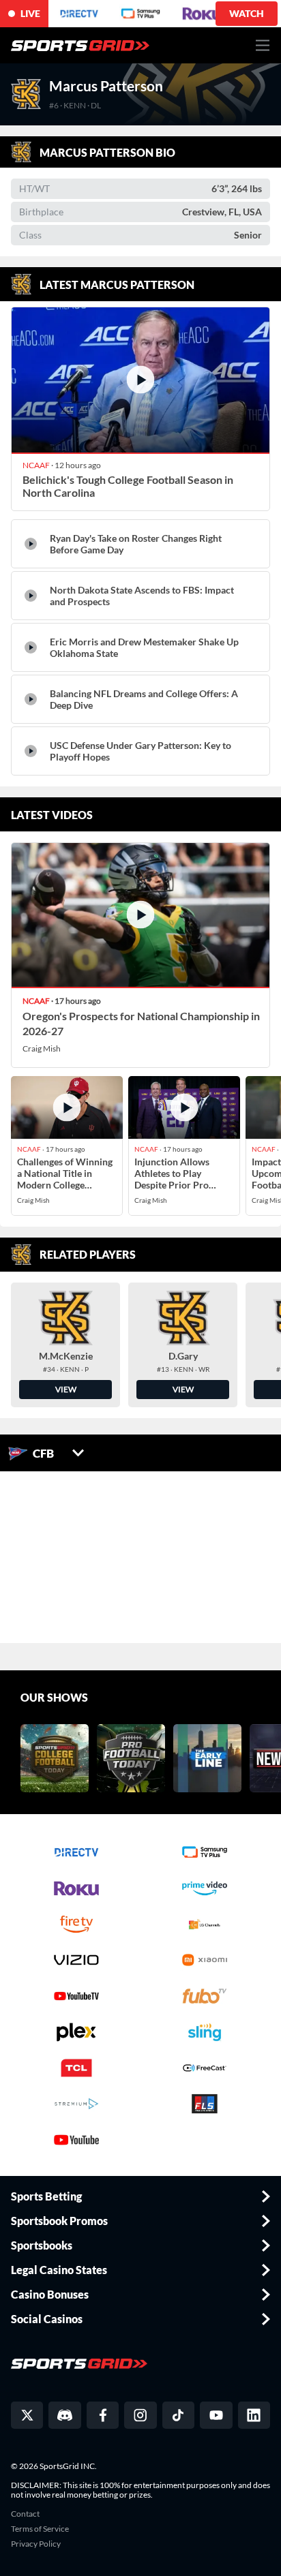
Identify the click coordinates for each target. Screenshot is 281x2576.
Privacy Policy (36, 2544)
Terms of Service (40, 2529)
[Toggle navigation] (263, 45)
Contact (25, 2514)
